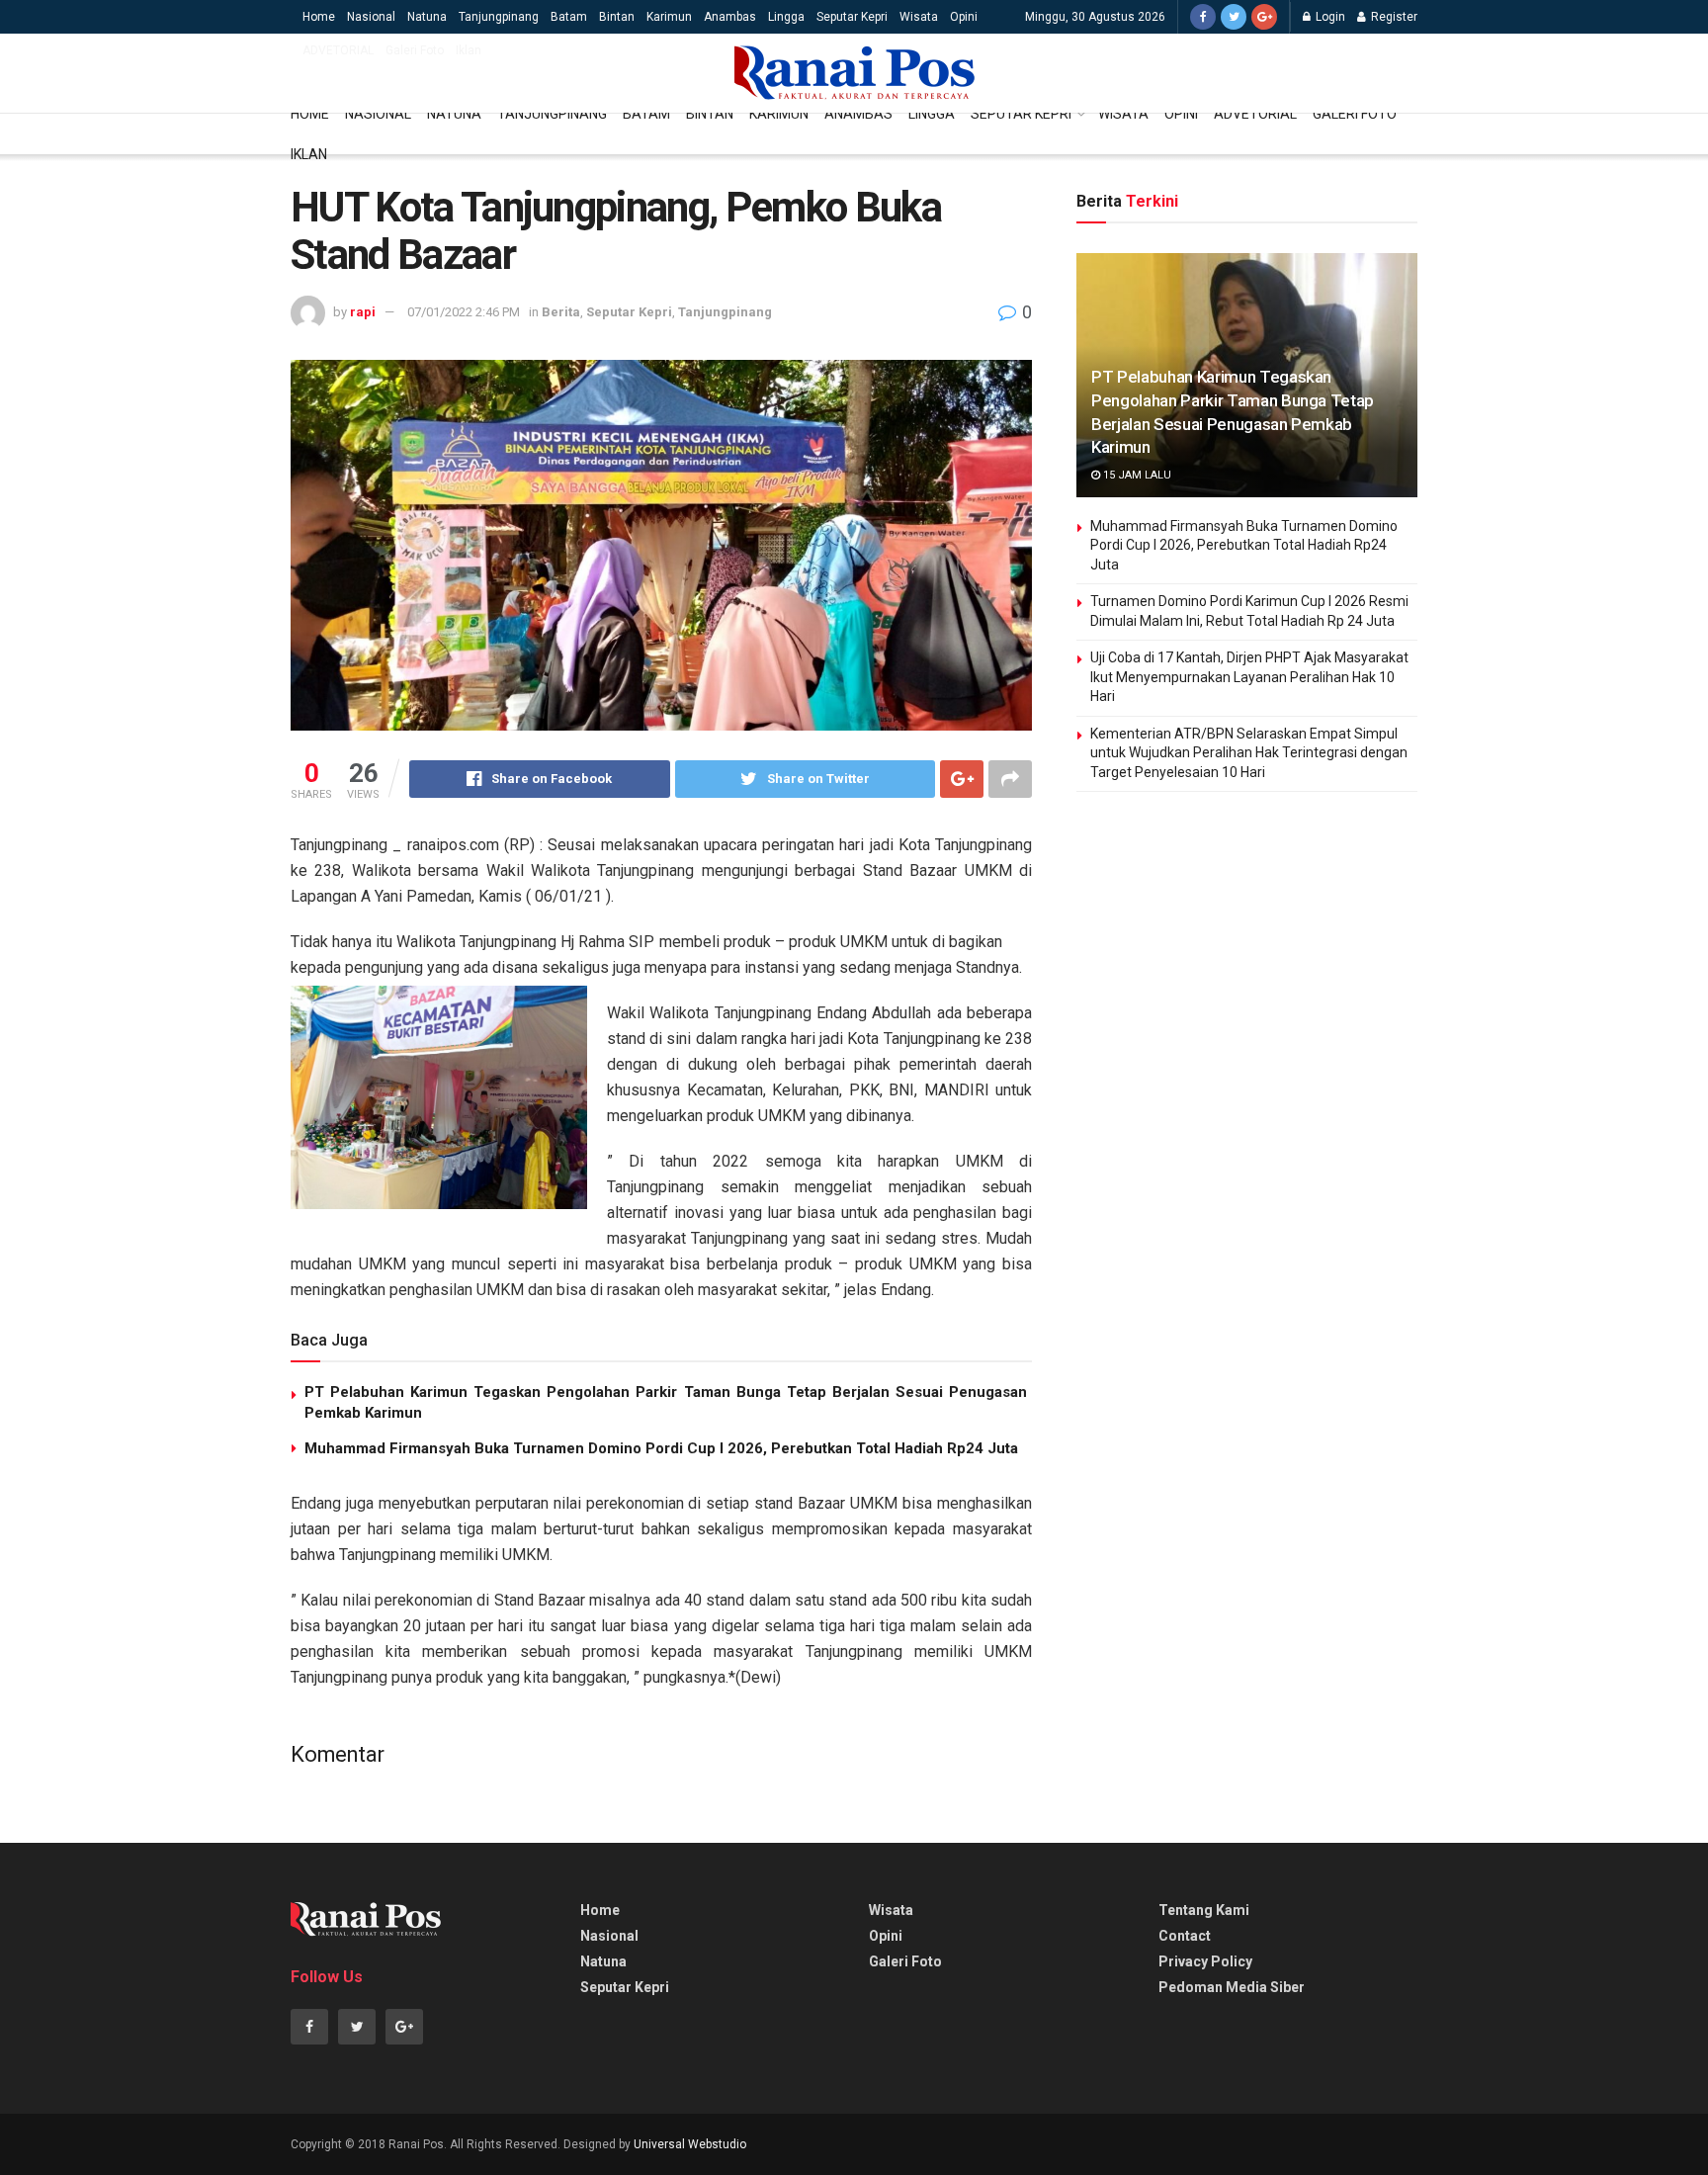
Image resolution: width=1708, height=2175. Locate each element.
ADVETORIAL (338, 50)
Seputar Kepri (852, 17)
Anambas (730, 17)
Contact (1185, 1936)
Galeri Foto (415, 50)
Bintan (617, 17)
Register (1393, 17)
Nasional (371, 17)
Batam (569, 17)
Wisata (919, 17)
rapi (363, 312)
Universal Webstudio (690, 2144)
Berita (561, 312)
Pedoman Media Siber (1232, 1987)
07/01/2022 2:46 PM (464, 312)
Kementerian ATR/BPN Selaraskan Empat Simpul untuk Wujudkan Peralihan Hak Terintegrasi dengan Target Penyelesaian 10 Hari (1249, 753)
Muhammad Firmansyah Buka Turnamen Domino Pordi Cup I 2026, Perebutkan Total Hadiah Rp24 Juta (661, 1448)
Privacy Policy (1205, 1961)
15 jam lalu (1136, 475)
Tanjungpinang (499, 17)
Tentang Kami (1204, 1910)
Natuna (427, 17)
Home (319, 17)
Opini (964, 17)
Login (1329, 17)
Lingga (786, 17)
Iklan (469, 50)
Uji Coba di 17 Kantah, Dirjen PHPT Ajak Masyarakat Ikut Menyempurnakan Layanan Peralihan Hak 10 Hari (1249, 677)
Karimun (669, 17)
